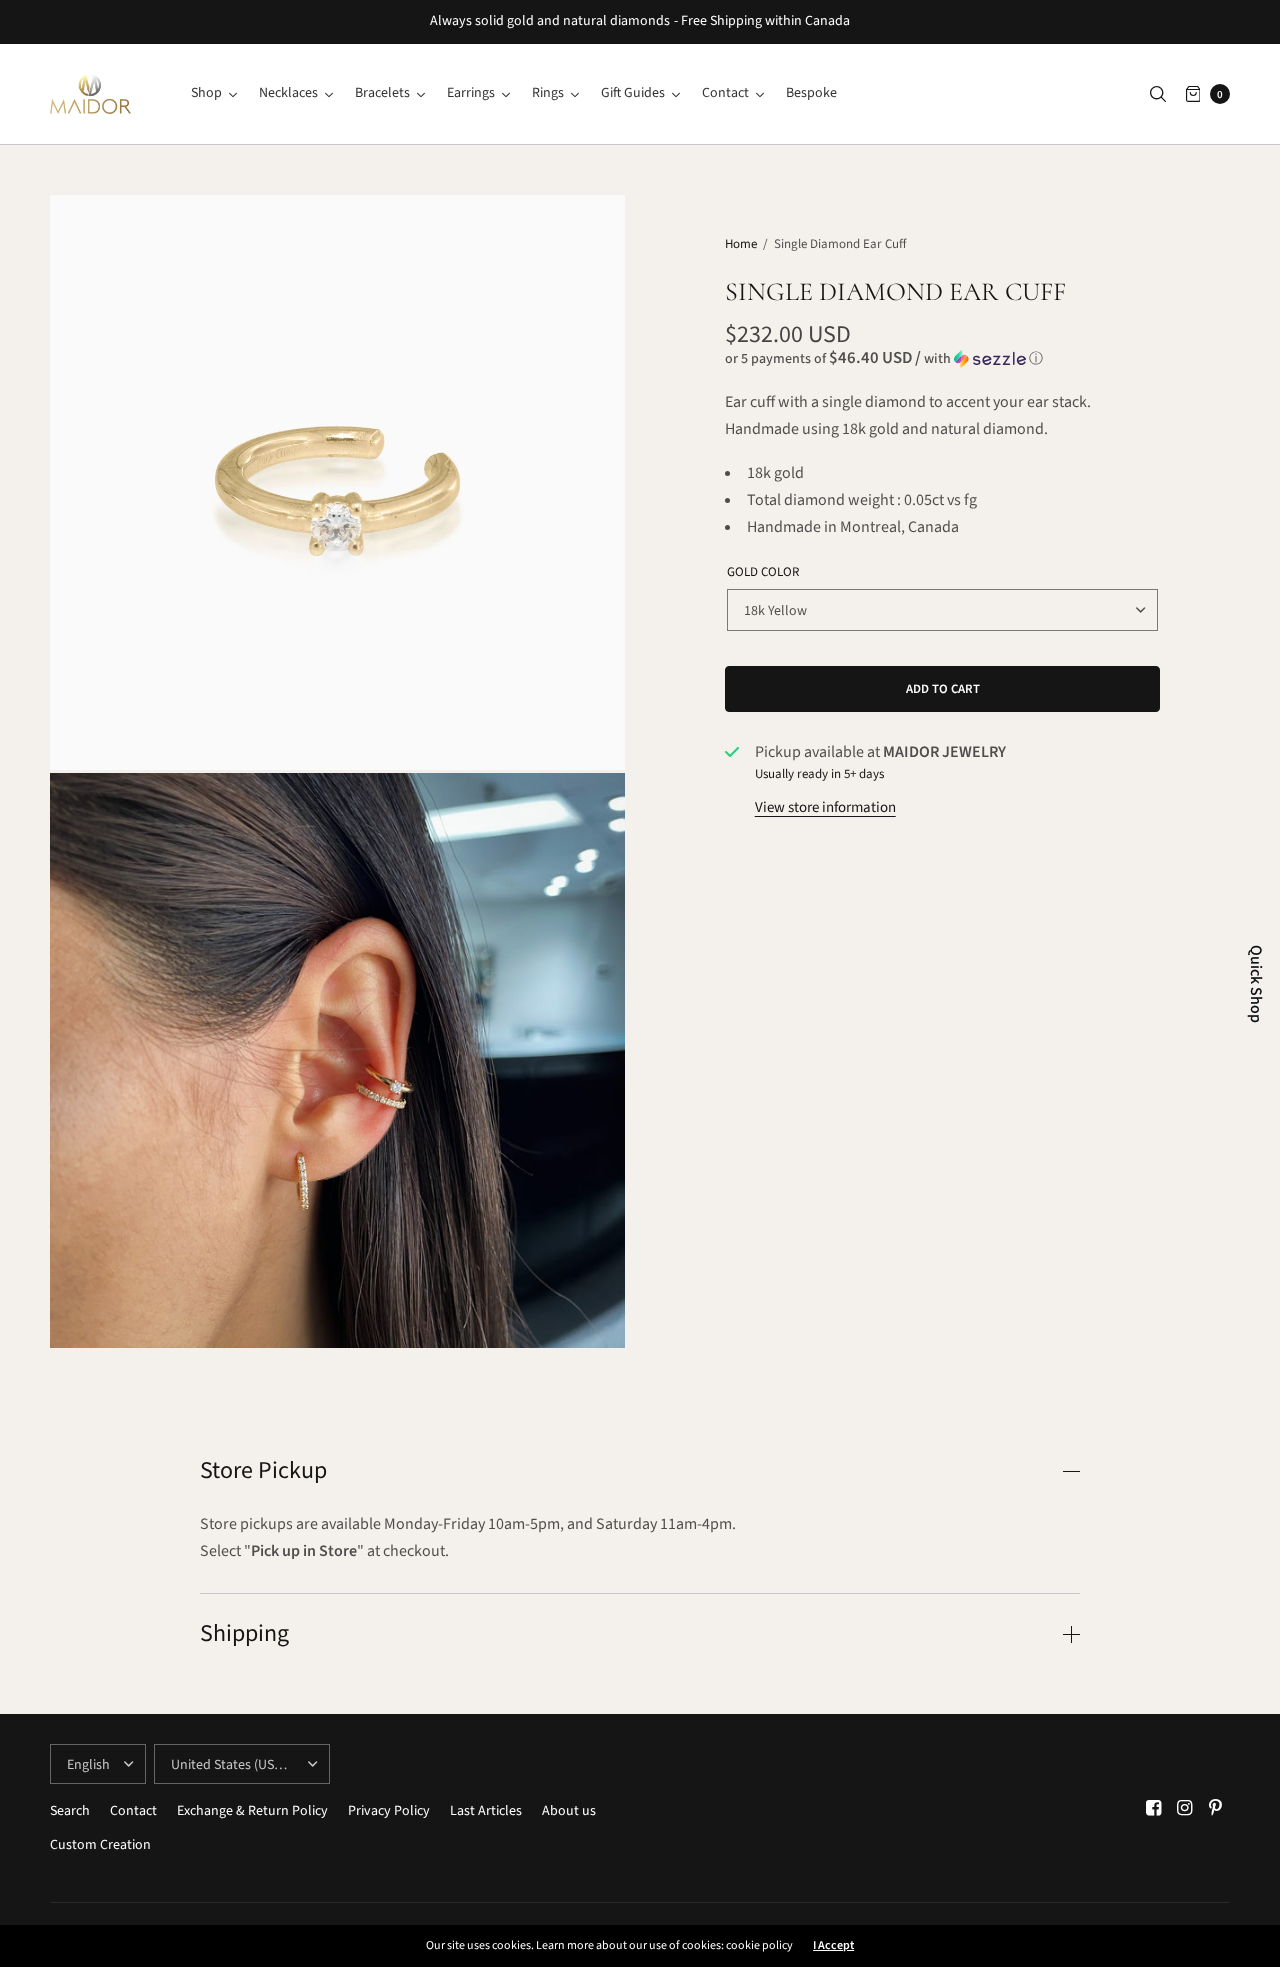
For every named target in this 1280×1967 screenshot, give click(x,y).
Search (70, 1811)
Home (741, 244)
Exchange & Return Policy (252, 1811)
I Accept (833, 1946)
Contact (133, 1811)
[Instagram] (1185, 1808)
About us (569, 1811)
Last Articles (486, 1811)
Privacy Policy (389, 1811)
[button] (943, 359)
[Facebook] (1154, 1808)
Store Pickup (263, 1471)
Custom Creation (100, 1845)
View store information (825, 807)
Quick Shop (1256, 984)
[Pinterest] (1216, 1808)
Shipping (244, 1634)
